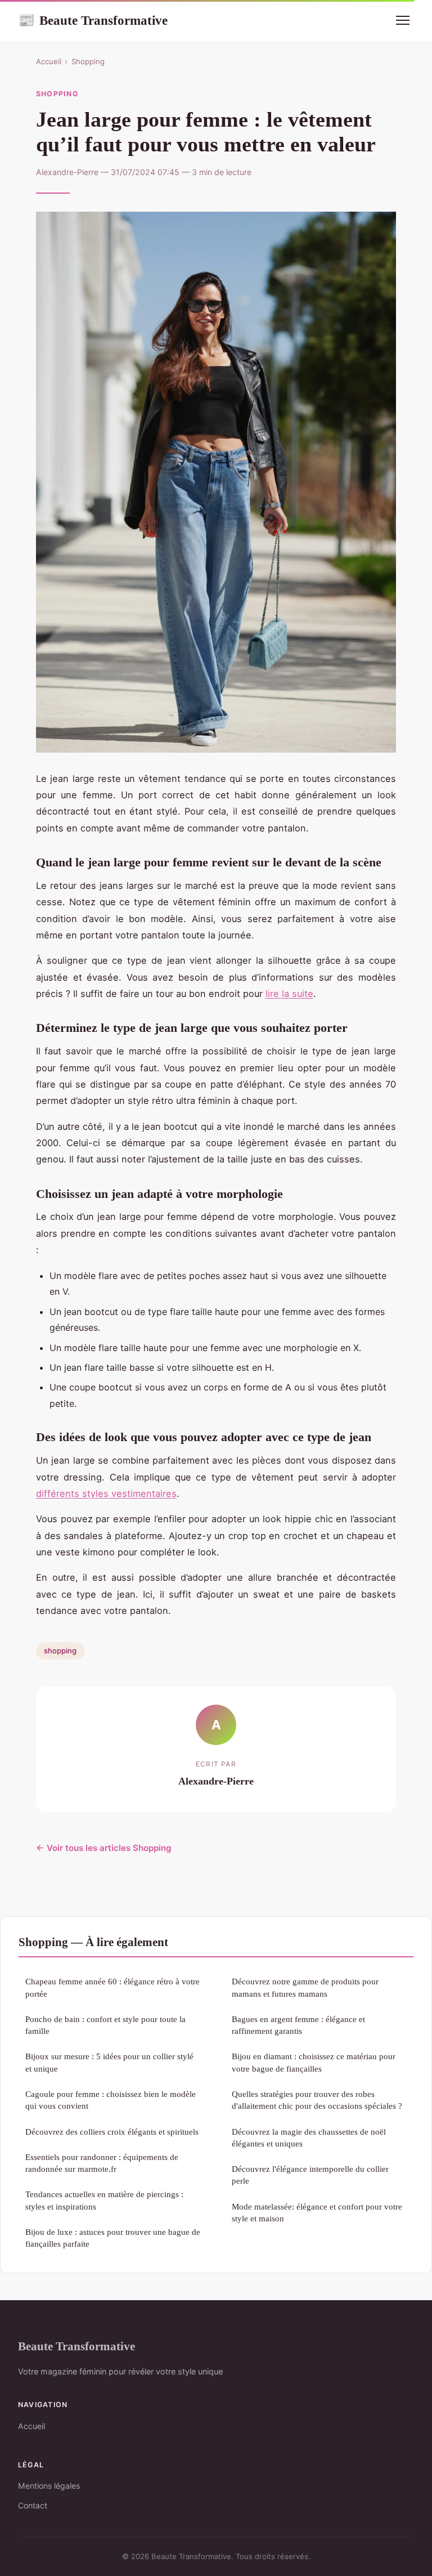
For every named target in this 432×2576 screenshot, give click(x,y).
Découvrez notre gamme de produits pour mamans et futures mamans (305, 1987)
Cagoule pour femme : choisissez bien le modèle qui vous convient (111, 2100)
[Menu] (403, 20)
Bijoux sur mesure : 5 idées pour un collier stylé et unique (109, 2062)
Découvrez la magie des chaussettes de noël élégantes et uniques (309, 2137)
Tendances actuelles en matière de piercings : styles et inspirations (104, 2200)
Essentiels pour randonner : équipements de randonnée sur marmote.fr (102, 2163)
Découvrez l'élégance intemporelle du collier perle (310, 2175)
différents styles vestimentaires (106, 1493)
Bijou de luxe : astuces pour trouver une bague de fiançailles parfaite (113, 2238)
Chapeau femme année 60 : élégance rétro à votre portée (112, 1987)
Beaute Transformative (93, 20)
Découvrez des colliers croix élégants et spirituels (112, 2132)
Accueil (49, 61)
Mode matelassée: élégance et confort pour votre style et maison (317, 2212)
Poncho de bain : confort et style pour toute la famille (105, 2025)
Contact (33, 2505)
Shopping (88, 61)
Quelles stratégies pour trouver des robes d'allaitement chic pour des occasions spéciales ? (317, 2100)
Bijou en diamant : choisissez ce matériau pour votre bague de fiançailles (314, 2062)
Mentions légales (49, 2486)
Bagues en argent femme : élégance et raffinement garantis (298, 2025)
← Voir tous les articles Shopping (104, 1848)
